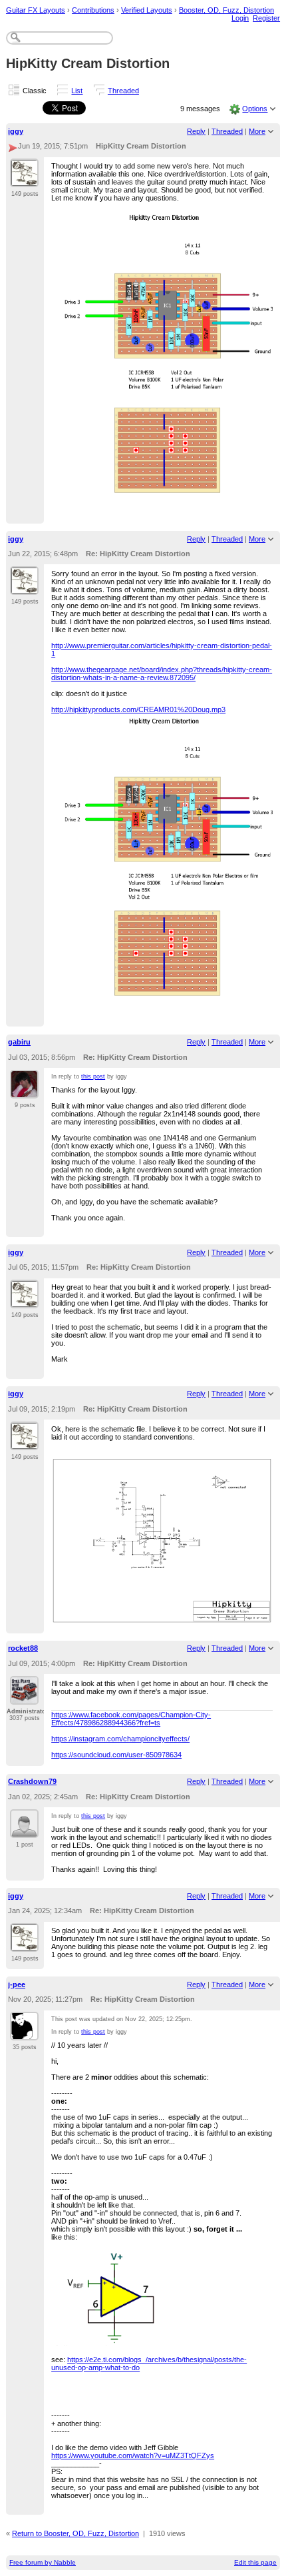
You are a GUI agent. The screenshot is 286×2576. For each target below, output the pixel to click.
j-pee (17, 1984)
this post (93, 1076)
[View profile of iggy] (24, 179)
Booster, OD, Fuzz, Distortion (226, 10)
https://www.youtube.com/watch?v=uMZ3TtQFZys (133, 2455)
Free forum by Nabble (43, 2562)
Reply (196, 131)
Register (266, 18)
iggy (16, 131)
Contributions (93, 10)
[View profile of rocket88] (24, 1697)
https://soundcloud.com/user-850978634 (116, 1755)
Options (255, 109)
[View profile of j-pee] (24, 2032)
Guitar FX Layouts (36, 10)
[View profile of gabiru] (24, 1090)
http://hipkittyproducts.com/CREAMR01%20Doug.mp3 (138, 709)
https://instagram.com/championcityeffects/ (120, 1739)
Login (240, 18)
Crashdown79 (32, 1781)
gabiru (19, 1042)
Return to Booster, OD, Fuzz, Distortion (75, 2533)
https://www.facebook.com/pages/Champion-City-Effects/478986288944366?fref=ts (131, 1719)
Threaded (123, 91)
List (77, 91)
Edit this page (255, 2562)
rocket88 (23, 1648)
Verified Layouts (147, 10)
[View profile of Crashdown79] (24, 1830)
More (257, 131)
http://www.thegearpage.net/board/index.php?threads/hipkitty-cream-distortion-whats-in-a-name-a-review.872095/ (162, 673)
